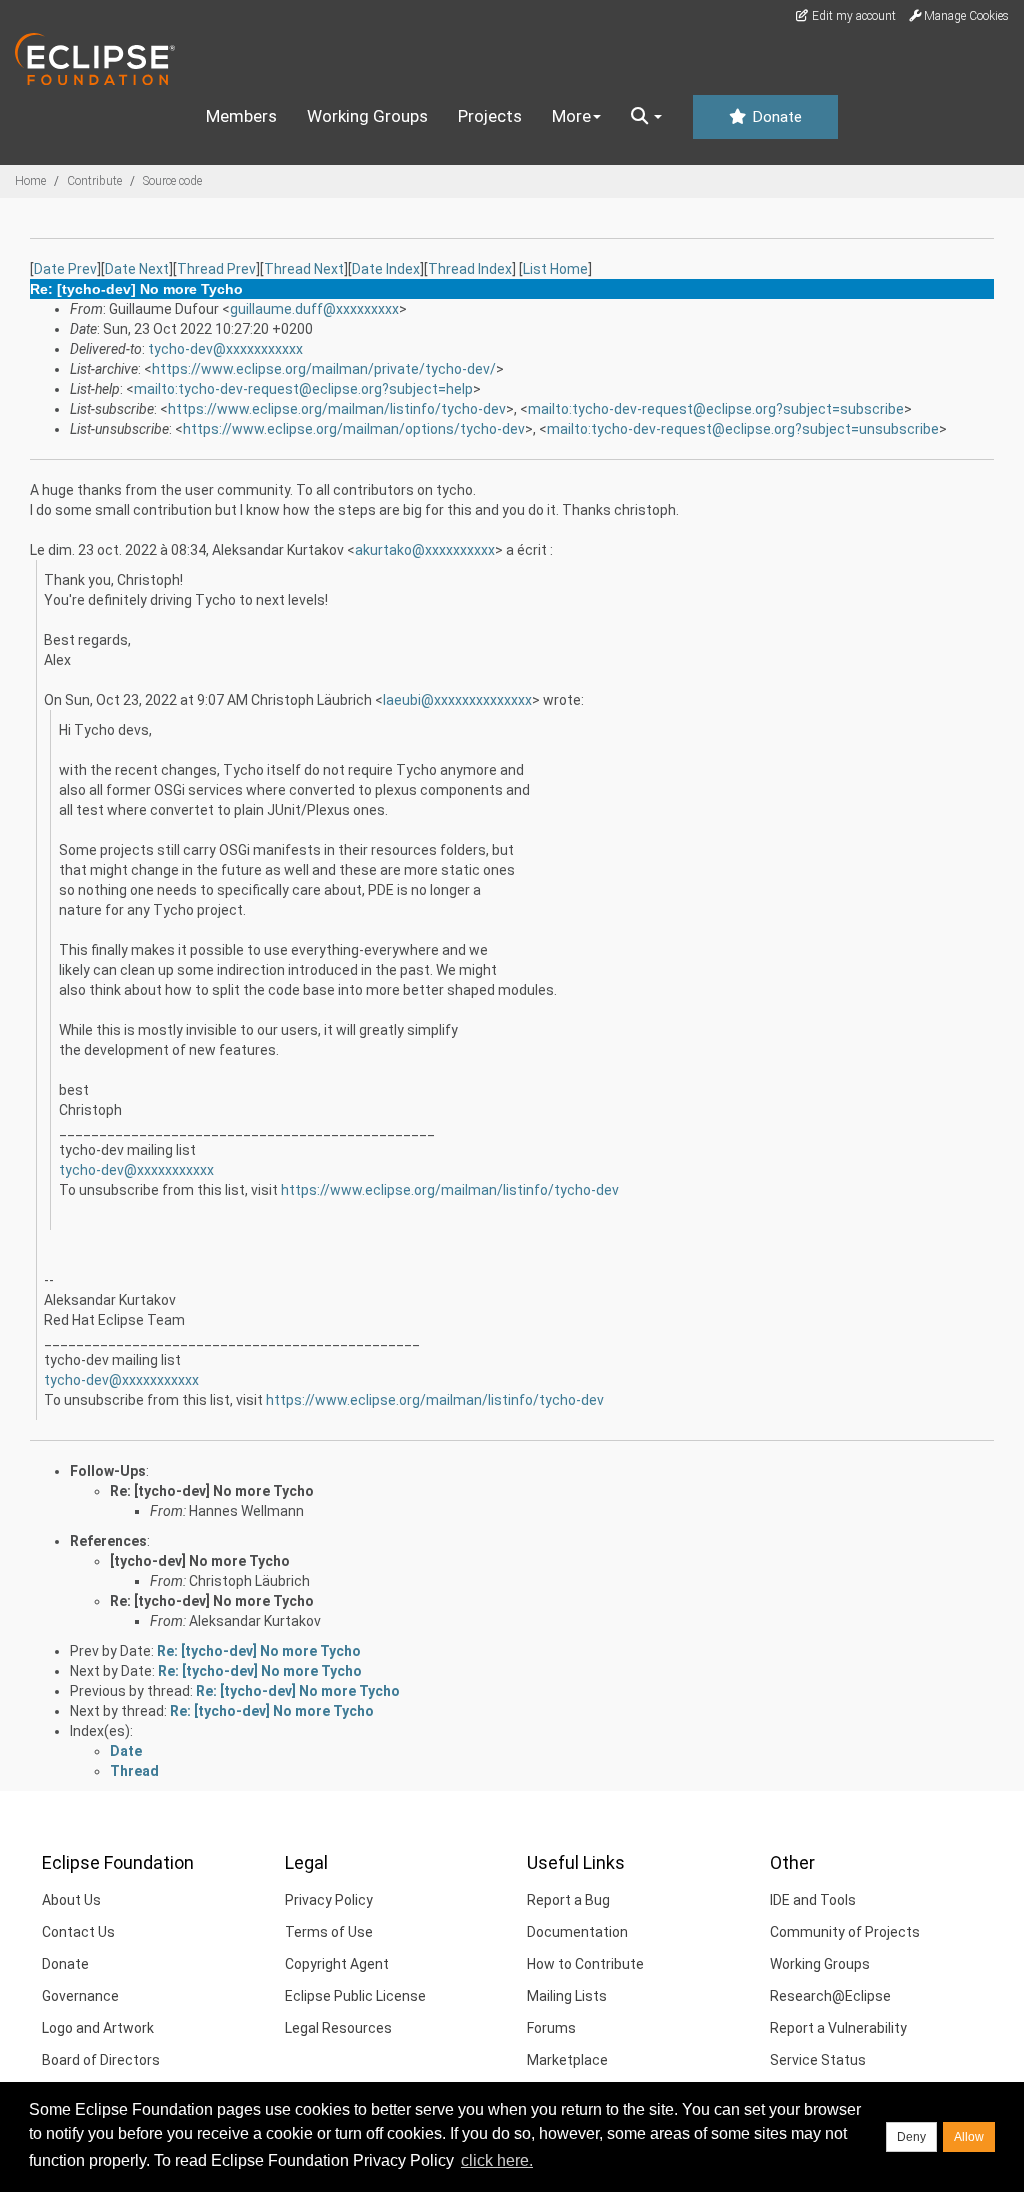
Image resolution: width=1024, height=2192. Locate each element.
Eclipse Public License (355, 1996)
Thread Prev (216, 269)
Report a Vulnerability (838, 2028)
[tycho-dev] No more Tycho (200, 1561)
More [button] (571, 116)
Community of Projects (845, 1932)
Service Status (818, 2060)
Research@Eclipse (830, 1996)
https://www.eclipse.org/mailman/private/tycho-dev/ (324, 369)
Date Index (386, 269)
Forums (551, 2028)
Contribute (94, 181)
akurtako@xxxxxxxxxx (425, 550)
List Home (555, 269)
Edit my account (852, 16)
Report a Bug (568, 1900)
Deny (911, 2137)
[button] (646, 117)
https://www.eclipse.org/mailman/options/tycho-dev (354, 429)
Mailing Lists (567, 1996)
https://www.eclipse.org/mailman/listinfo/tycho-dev (337, 409)
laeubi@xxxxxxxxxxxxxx (457, 700)
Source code (172, 181)
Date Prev (65, 269)
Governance (80, 1996)
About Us (71, 1900)
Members (241, 116)
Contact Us (78, 1932)
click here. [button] (497, 2160)
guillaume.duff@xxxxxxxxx (314, 309)
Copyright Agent (337, 1964)
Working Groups (367, 116)
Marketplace (567, 2060)
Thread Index (470, 269)
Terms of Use (329, 1932)
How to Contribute (585, 1964)
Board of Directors (101, 2060)
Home (30, 181)
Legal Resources (338, 2028)
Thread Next (304, 269)
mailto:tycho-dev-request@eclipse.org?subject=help (303, 389)
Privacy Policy (329, 1900)
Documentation (577, 1932)
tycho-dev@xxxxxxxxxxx (225, 349)
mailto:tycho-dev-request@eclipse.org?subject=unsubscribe (743, 429)
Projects (490, 116)
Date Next (137, 269)
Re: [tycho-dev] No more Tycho (212, 1491)
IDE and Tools (813, 1900)
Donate (775, 117)
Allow (969, 2137)
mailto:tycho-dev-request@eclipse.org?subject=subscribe (716, 409)
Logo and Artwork (98, 2028)
